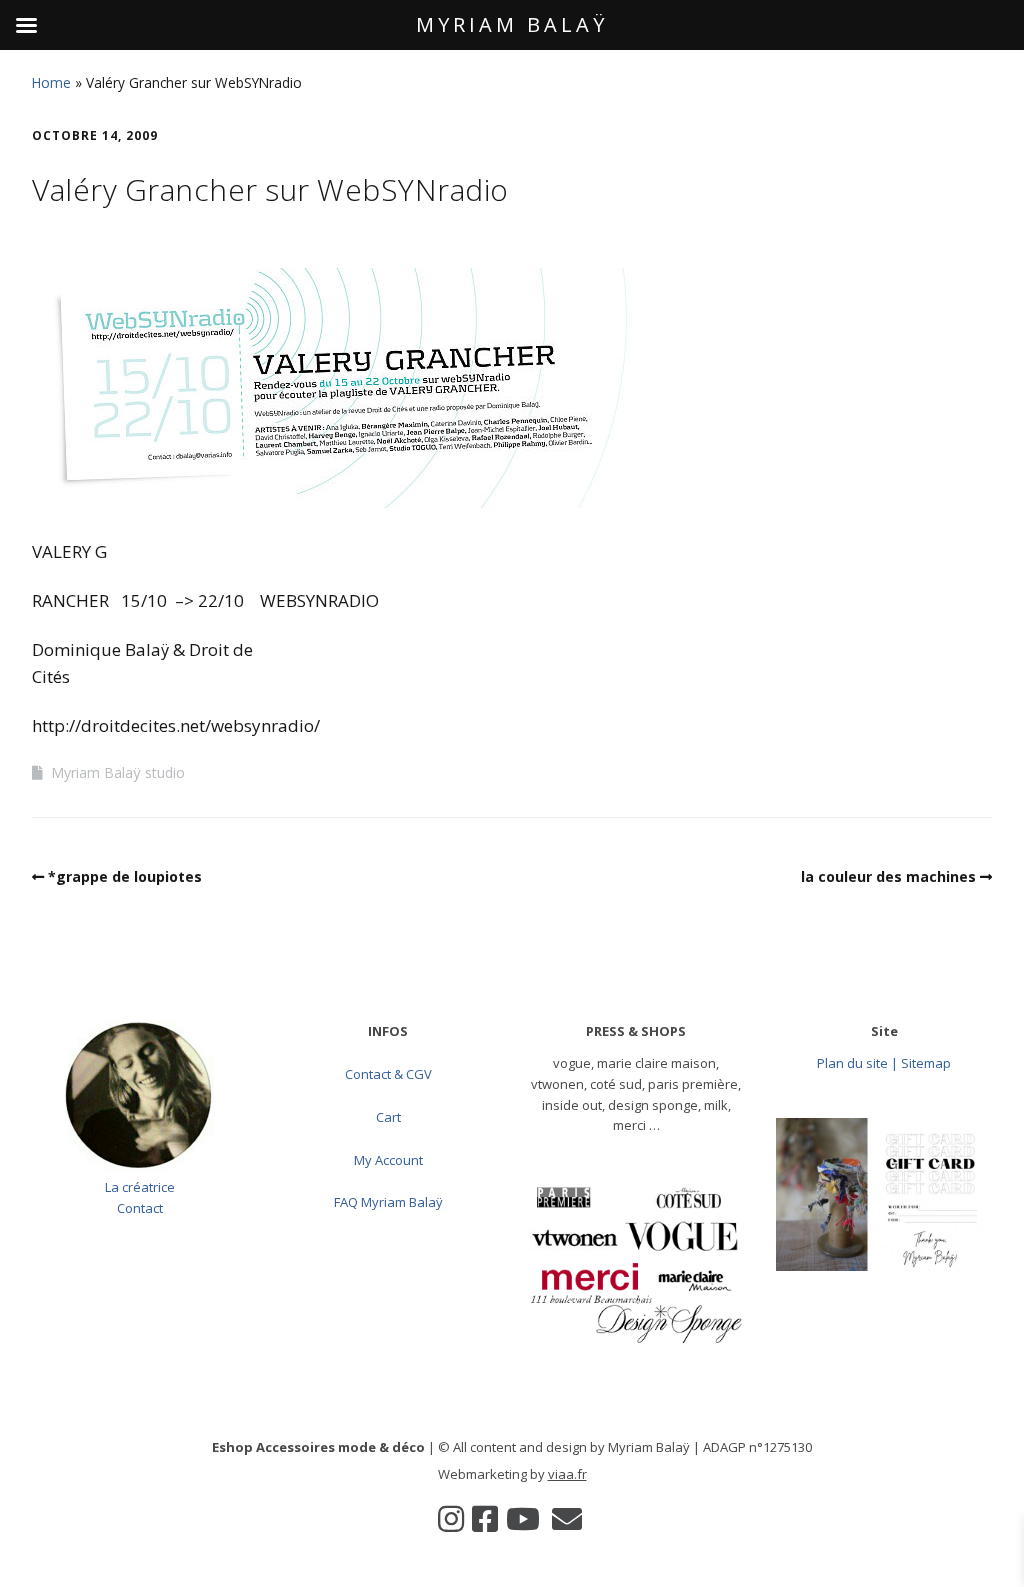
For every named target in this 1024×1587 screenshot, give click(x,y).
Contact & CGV (388, 1074)
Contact (140, 1208)
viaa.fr (567, 1474)
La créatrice (140, 1187)
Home (51, 82)
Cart (388, 1117)
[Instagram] (451, 1519)
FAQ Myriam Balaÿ (388, 1202)
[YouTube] (523, 1519)
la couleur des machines (888, 876)
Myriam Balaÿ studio (118, 772)
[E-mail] (567, 1519)
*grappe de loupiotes (125, 876)
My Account (388, 1160)
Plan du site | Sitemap (884, 1063)
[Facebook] (485, 1519)
